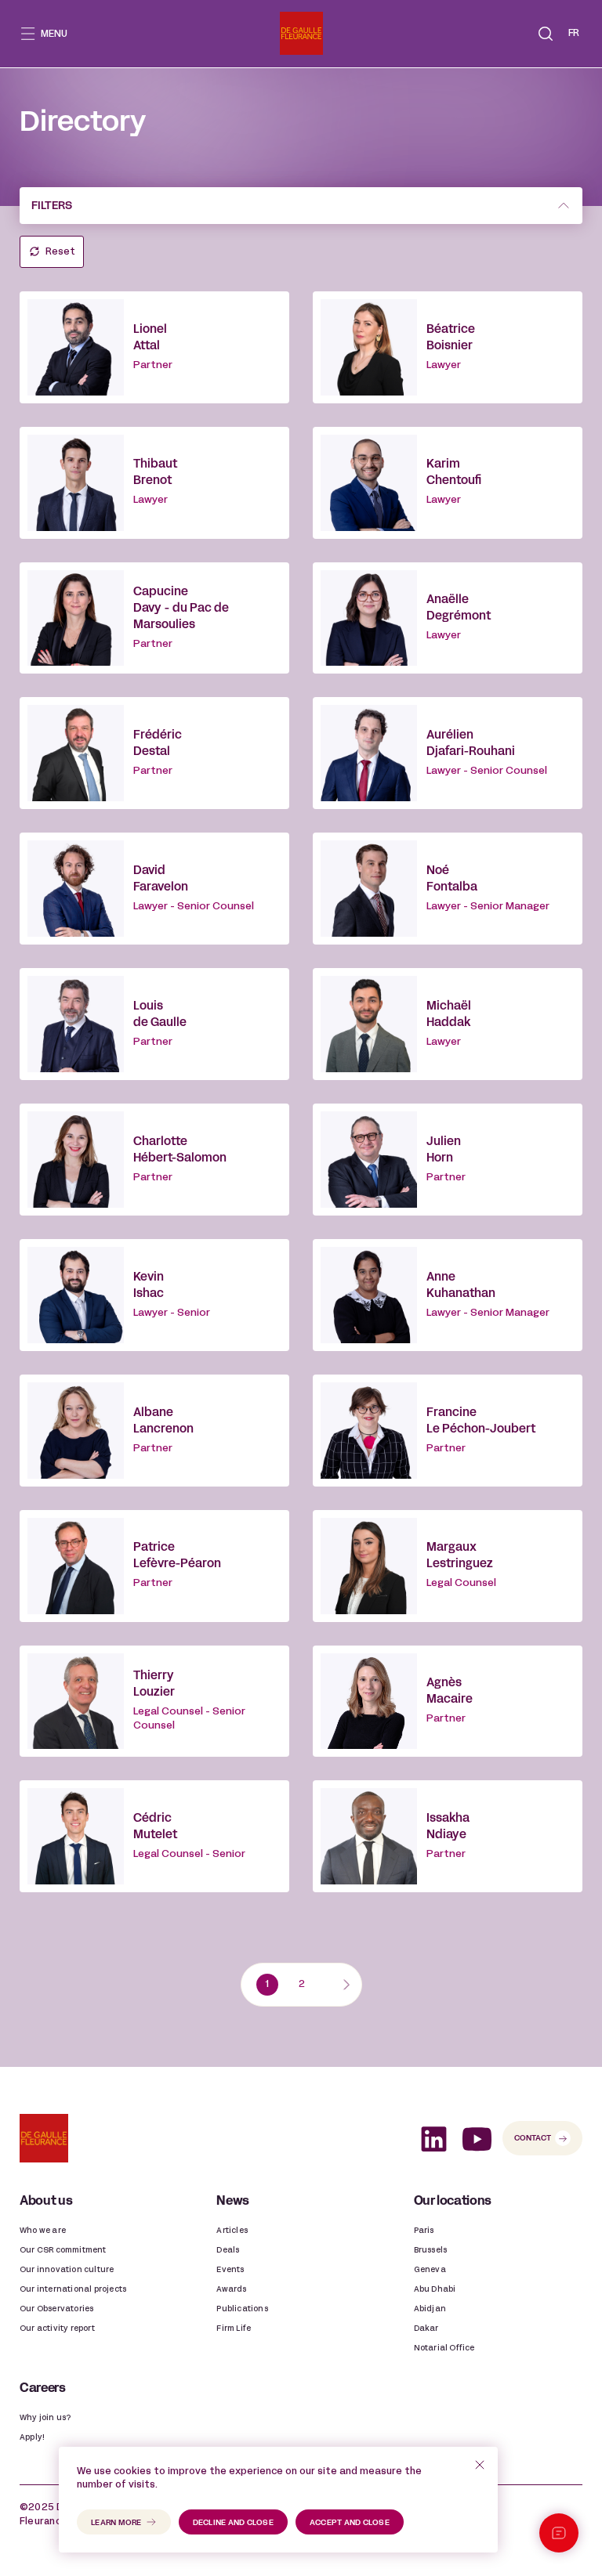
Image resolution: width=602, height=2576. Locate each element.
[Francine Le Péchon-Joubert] (448, 1431)
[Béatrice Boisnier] (448, 347)
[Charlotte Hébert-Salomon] (154, 1160)
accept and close (350, 2523)
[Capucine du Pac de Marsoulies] (154, 618)
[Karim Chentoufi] (448, 483)
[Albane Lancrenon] (154, 1431)
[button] (546, 34)
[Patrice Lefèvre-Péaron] (154, 1566)
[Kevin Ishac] (154, 1295)
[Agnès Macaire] (448, 1702)
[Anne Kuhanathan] (448, 1295)
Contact (533, 2139)
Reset (60, 252)
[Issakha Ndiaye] (448, 1836)
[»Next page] (346, 1985)
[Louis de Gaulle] (154, 1024)
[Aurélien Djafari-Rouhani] (448, 753)
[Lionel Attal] (154, 347)
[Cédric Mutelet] (154, 1836)
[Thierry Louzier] (154, 1702)
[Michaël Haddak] (448, 1024)
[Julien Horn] (448, 1160)
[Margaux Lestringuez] (448, 1566)
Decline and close (233, 2523)
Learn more (116, 2523)
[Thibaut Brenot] (154, 483)
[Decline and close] (480, 2465)
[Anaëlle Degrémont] (448, 618)
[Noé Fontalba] (448, 889)
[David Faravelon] (154, 889)
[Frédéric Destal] (154, 753)
